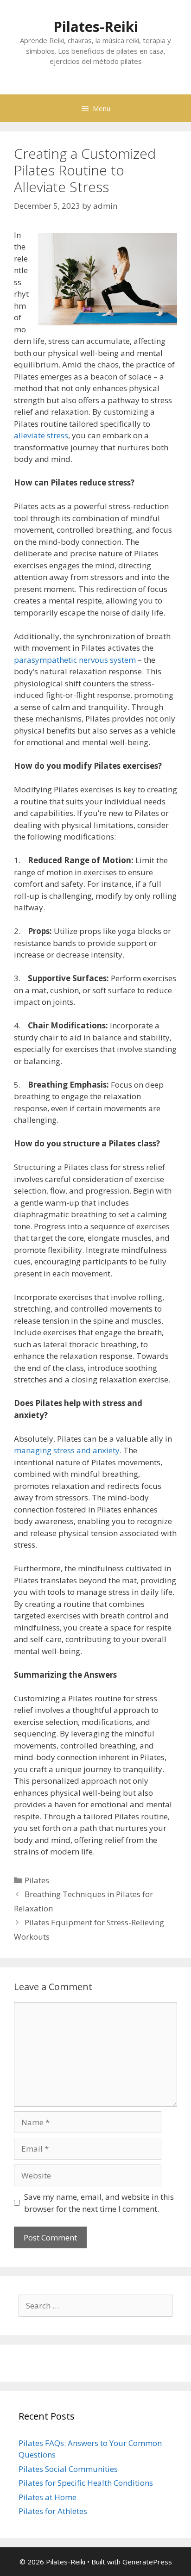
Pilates (37, 1880)
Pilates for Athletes (53, 2511)
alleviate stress (41, 435)
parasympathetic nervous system (75, 660)
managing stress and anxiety (67, 1450)
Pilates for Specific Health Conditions (86, 2483)
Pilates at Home (48, 2497)
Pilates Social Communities (68, 2469)
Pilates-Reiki (96, 27)
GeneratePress (147, 2562)
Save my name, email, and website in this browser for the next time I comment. (99, 2203)
